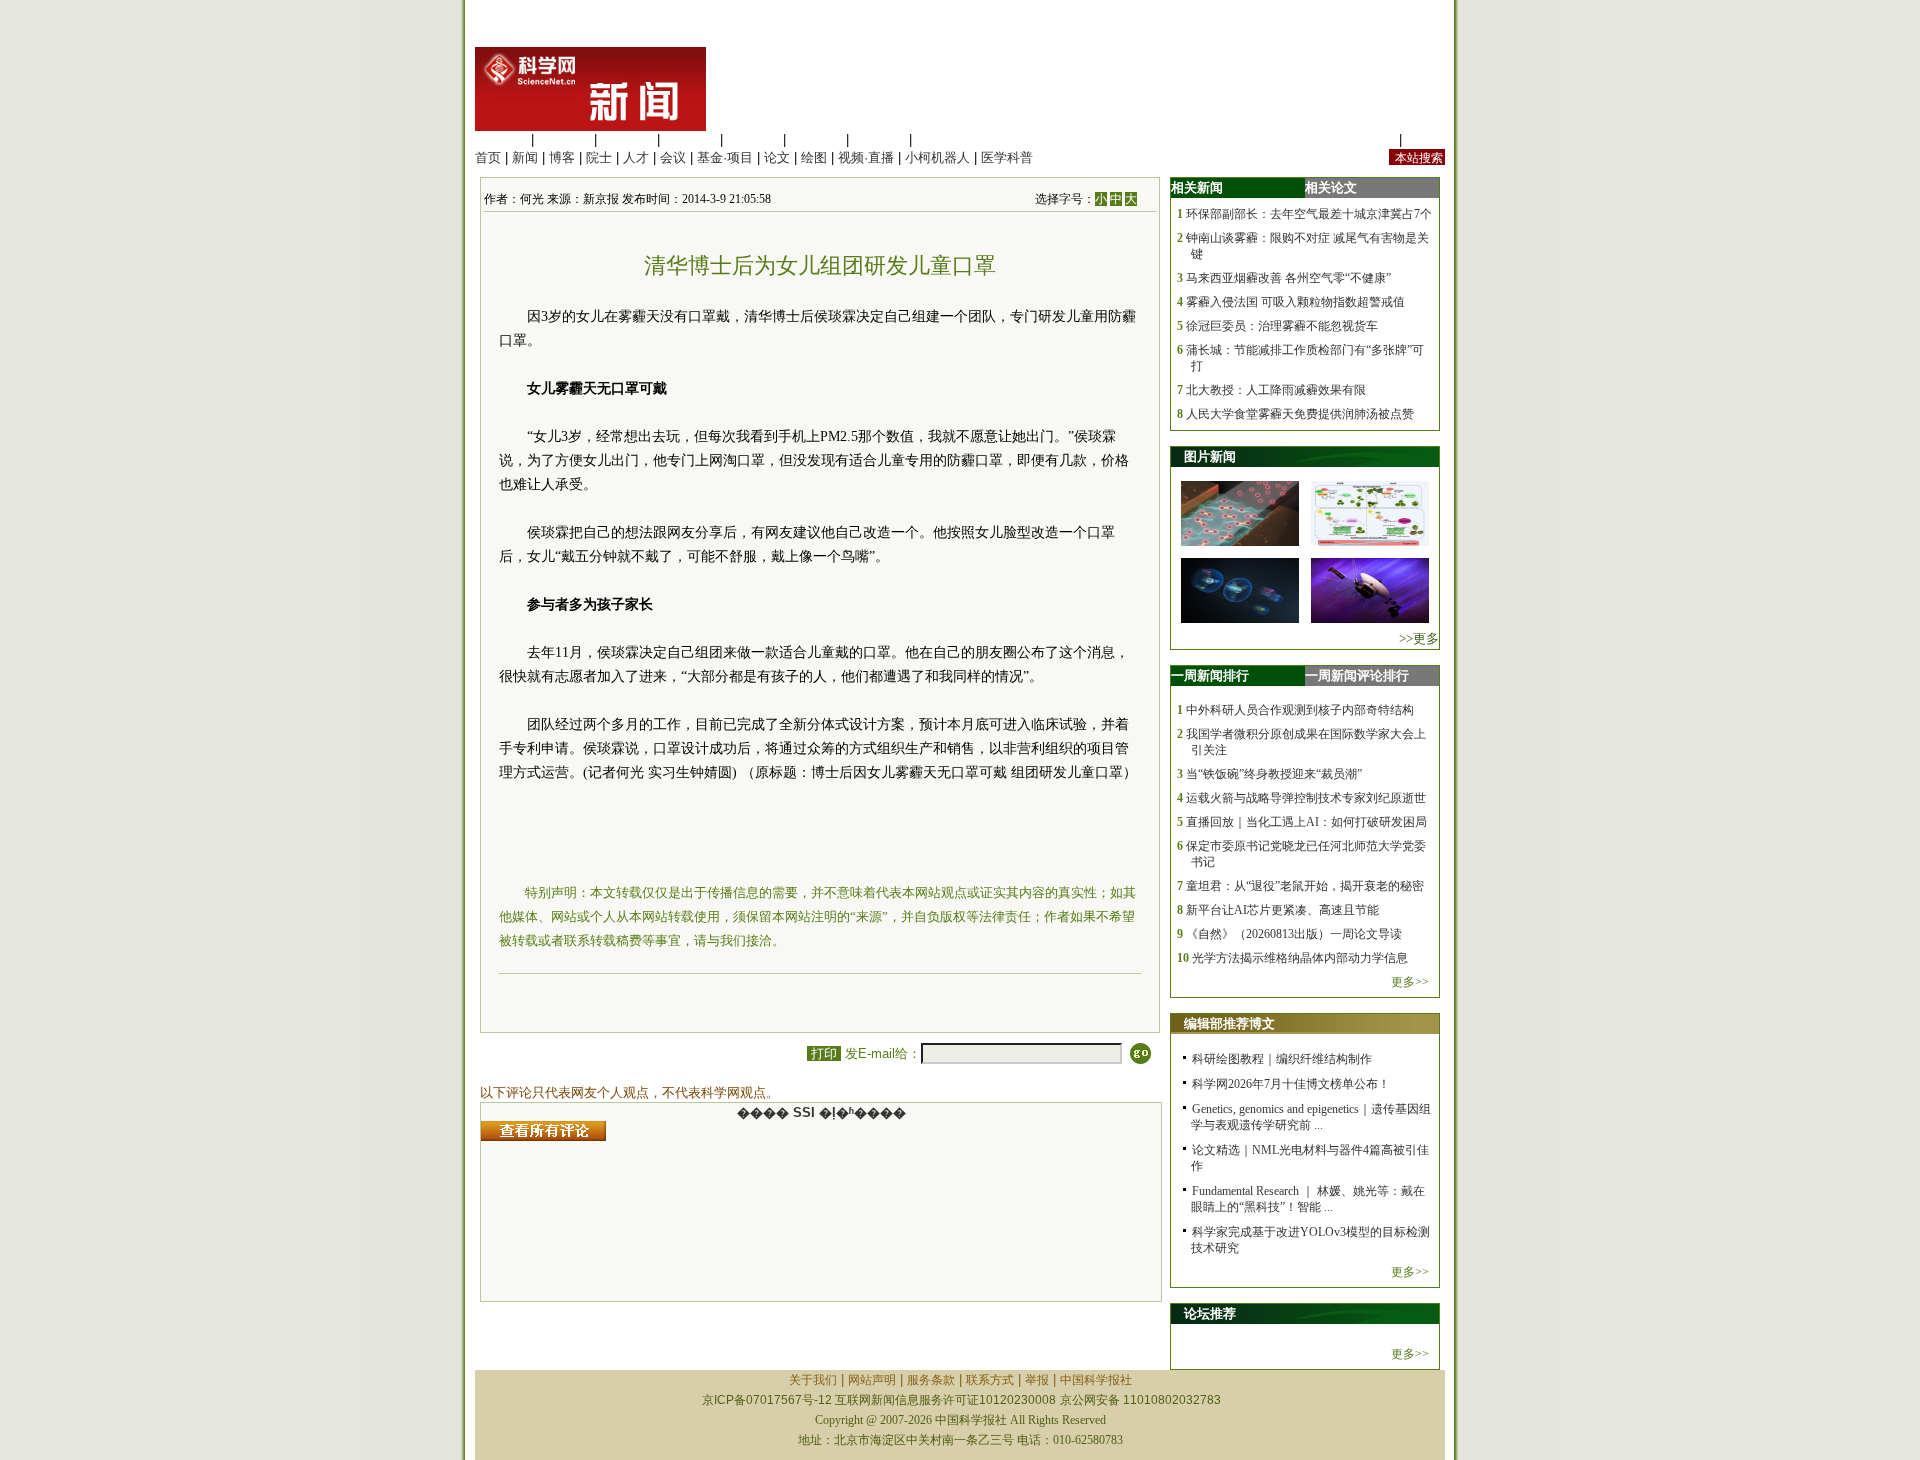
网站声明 (872, 1380)
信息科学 (753, 139)
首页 (488, 157)
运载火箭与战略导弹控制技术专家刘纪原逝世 (1306, 798)
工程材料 (690, 139)
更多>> (1410, 982)
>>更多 (1419, 638)
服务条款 (931, 1380)
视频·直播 (866, 157)
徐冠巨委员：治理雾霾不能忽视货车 (1282, 326)
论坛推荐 (1210, 1313)
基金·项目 (725, 157)
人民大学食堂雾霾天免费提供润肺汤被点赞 (1300, 414)
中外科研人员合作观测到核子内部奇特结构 (1300, 710)
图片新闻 (1210, 456)
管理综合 (942, 139)
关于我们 (813, 1380)
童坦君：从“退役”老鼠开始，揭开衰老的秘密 (1305, 886)
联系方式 (990, 1380)
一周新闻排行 (1210, 675)
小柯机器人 (937, 157)
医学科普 (1007, 157)
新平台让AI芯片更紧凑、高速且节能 (1282, 910)
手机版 (1425, 139)
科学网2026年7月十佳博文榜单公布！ (1291, 1084)
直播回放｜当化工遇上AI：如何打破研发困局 (1306, 822)
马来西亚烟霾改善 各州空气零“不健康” (1288, 278)
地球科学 (816, 139)
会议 (673, 157)
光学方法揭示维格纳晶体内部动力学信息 (1300, 958)
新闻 (525, 157)
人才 (636, 157)
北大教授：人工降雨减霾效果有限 (1276, 390)
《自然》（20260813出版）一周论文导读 (1294, 934)
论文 (777, 157)
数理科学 (879, 139)
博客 (562, 157)
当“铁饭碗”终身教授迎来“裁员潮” (1274, 774)
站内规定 (1369, 139)
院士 (599, 157)
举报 (1037, 1380)
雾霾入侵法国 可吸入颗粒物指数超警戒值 (1295, 302)
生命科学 (501, 139)
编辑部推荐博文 (1229, 1023)
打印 (824, 1053)
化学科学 (627, 139)
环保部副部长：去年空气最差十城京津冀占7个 (1309, 214)
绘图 (814, 157)
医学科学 (564, 139)
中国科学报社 (1096, 1380)
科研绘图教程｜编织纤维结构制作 (1282, 1059)
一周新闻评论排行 (1357, 675)
